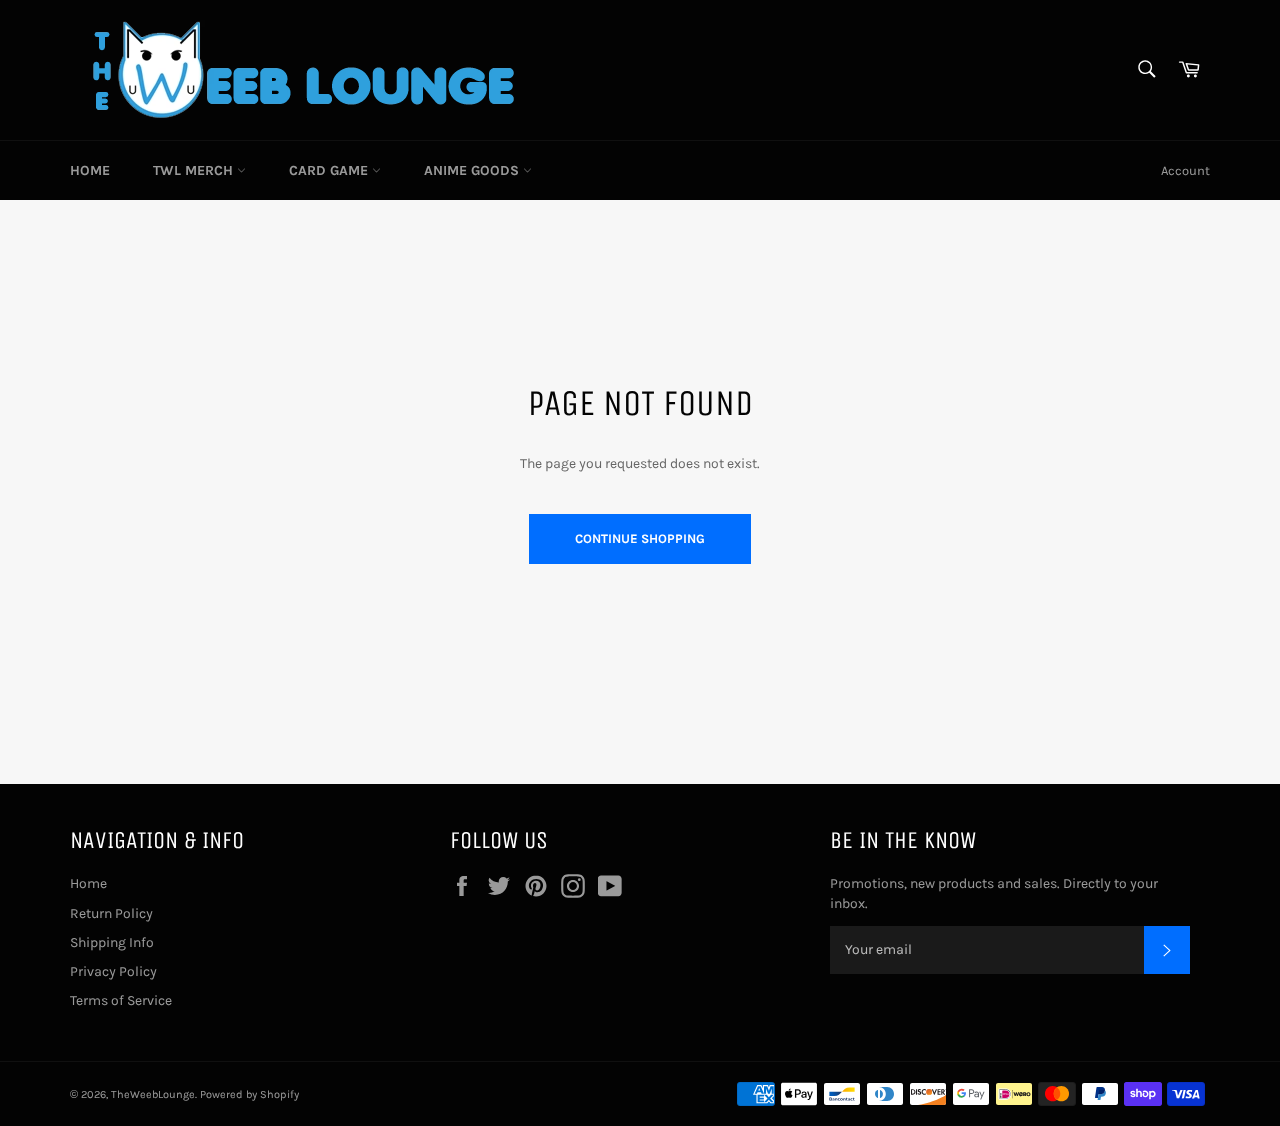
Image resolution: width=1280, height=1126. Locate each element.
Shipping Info (112, 942)
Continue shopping (640, 538)
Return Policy (111, 913)
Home (90, 170)
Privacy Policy (113, 971)
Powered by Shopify (249, 1094)
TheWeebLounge (153, 1094)
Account (1185, 170)
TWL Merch (195, 170)
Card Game (330, 170)
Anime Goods (473, 170)
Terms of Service (121, 1000)
